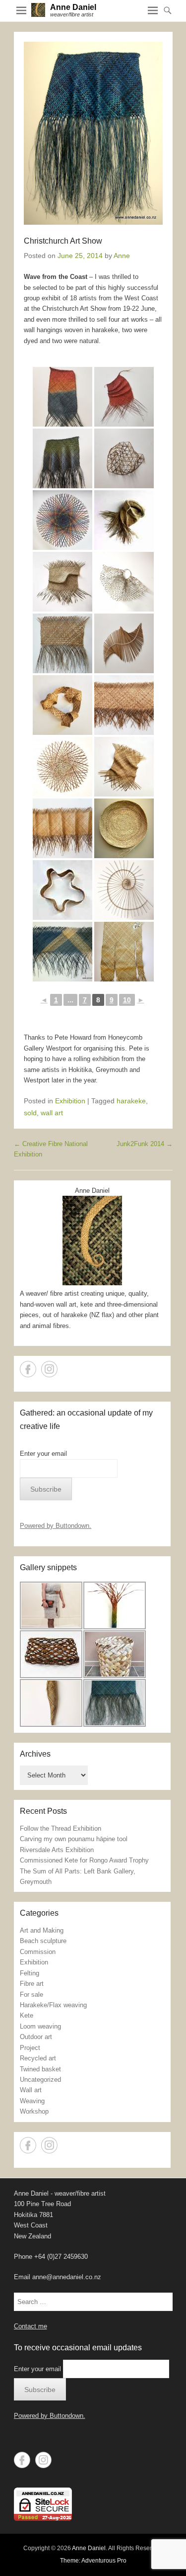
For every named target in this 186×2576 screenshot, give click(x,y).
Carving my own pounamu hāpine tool (74, 1839)
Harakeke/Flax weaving (53, 2005)
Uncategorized (40, 2080)
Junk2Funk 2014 (145, 1144)
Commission (38, 1952)
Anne (122, 256)
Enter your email (43, 1454)
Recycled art (38, 2058)
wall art (52, 1113)
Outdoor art (36, 2037)
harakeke (131, 1101)
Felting (30, 1973)
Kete (27, 2015)
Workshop (34, 2111)
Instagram (49, 1369)
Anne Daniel (73, 7)
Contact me (31, 2326)
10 (127, 1000)
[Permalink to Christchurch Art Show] (93, 133)
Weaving (32, 2101)
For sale (31, 1995)
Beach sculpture (43, 1941)
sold (30, 1113)
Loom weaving (40, 2026)
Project (30, 2048)
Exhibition (70, 1101)
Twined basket (40, 2069)
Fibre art (32, 1984)
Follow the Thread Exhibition (61, 1828)
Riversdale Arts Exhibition (57, 1850)
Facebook (28, 1369)
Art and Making (42, 1930)
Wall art (31, 2090)
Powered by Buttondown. (56, 1526)
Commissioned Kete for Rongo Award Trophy (84, 1860)
